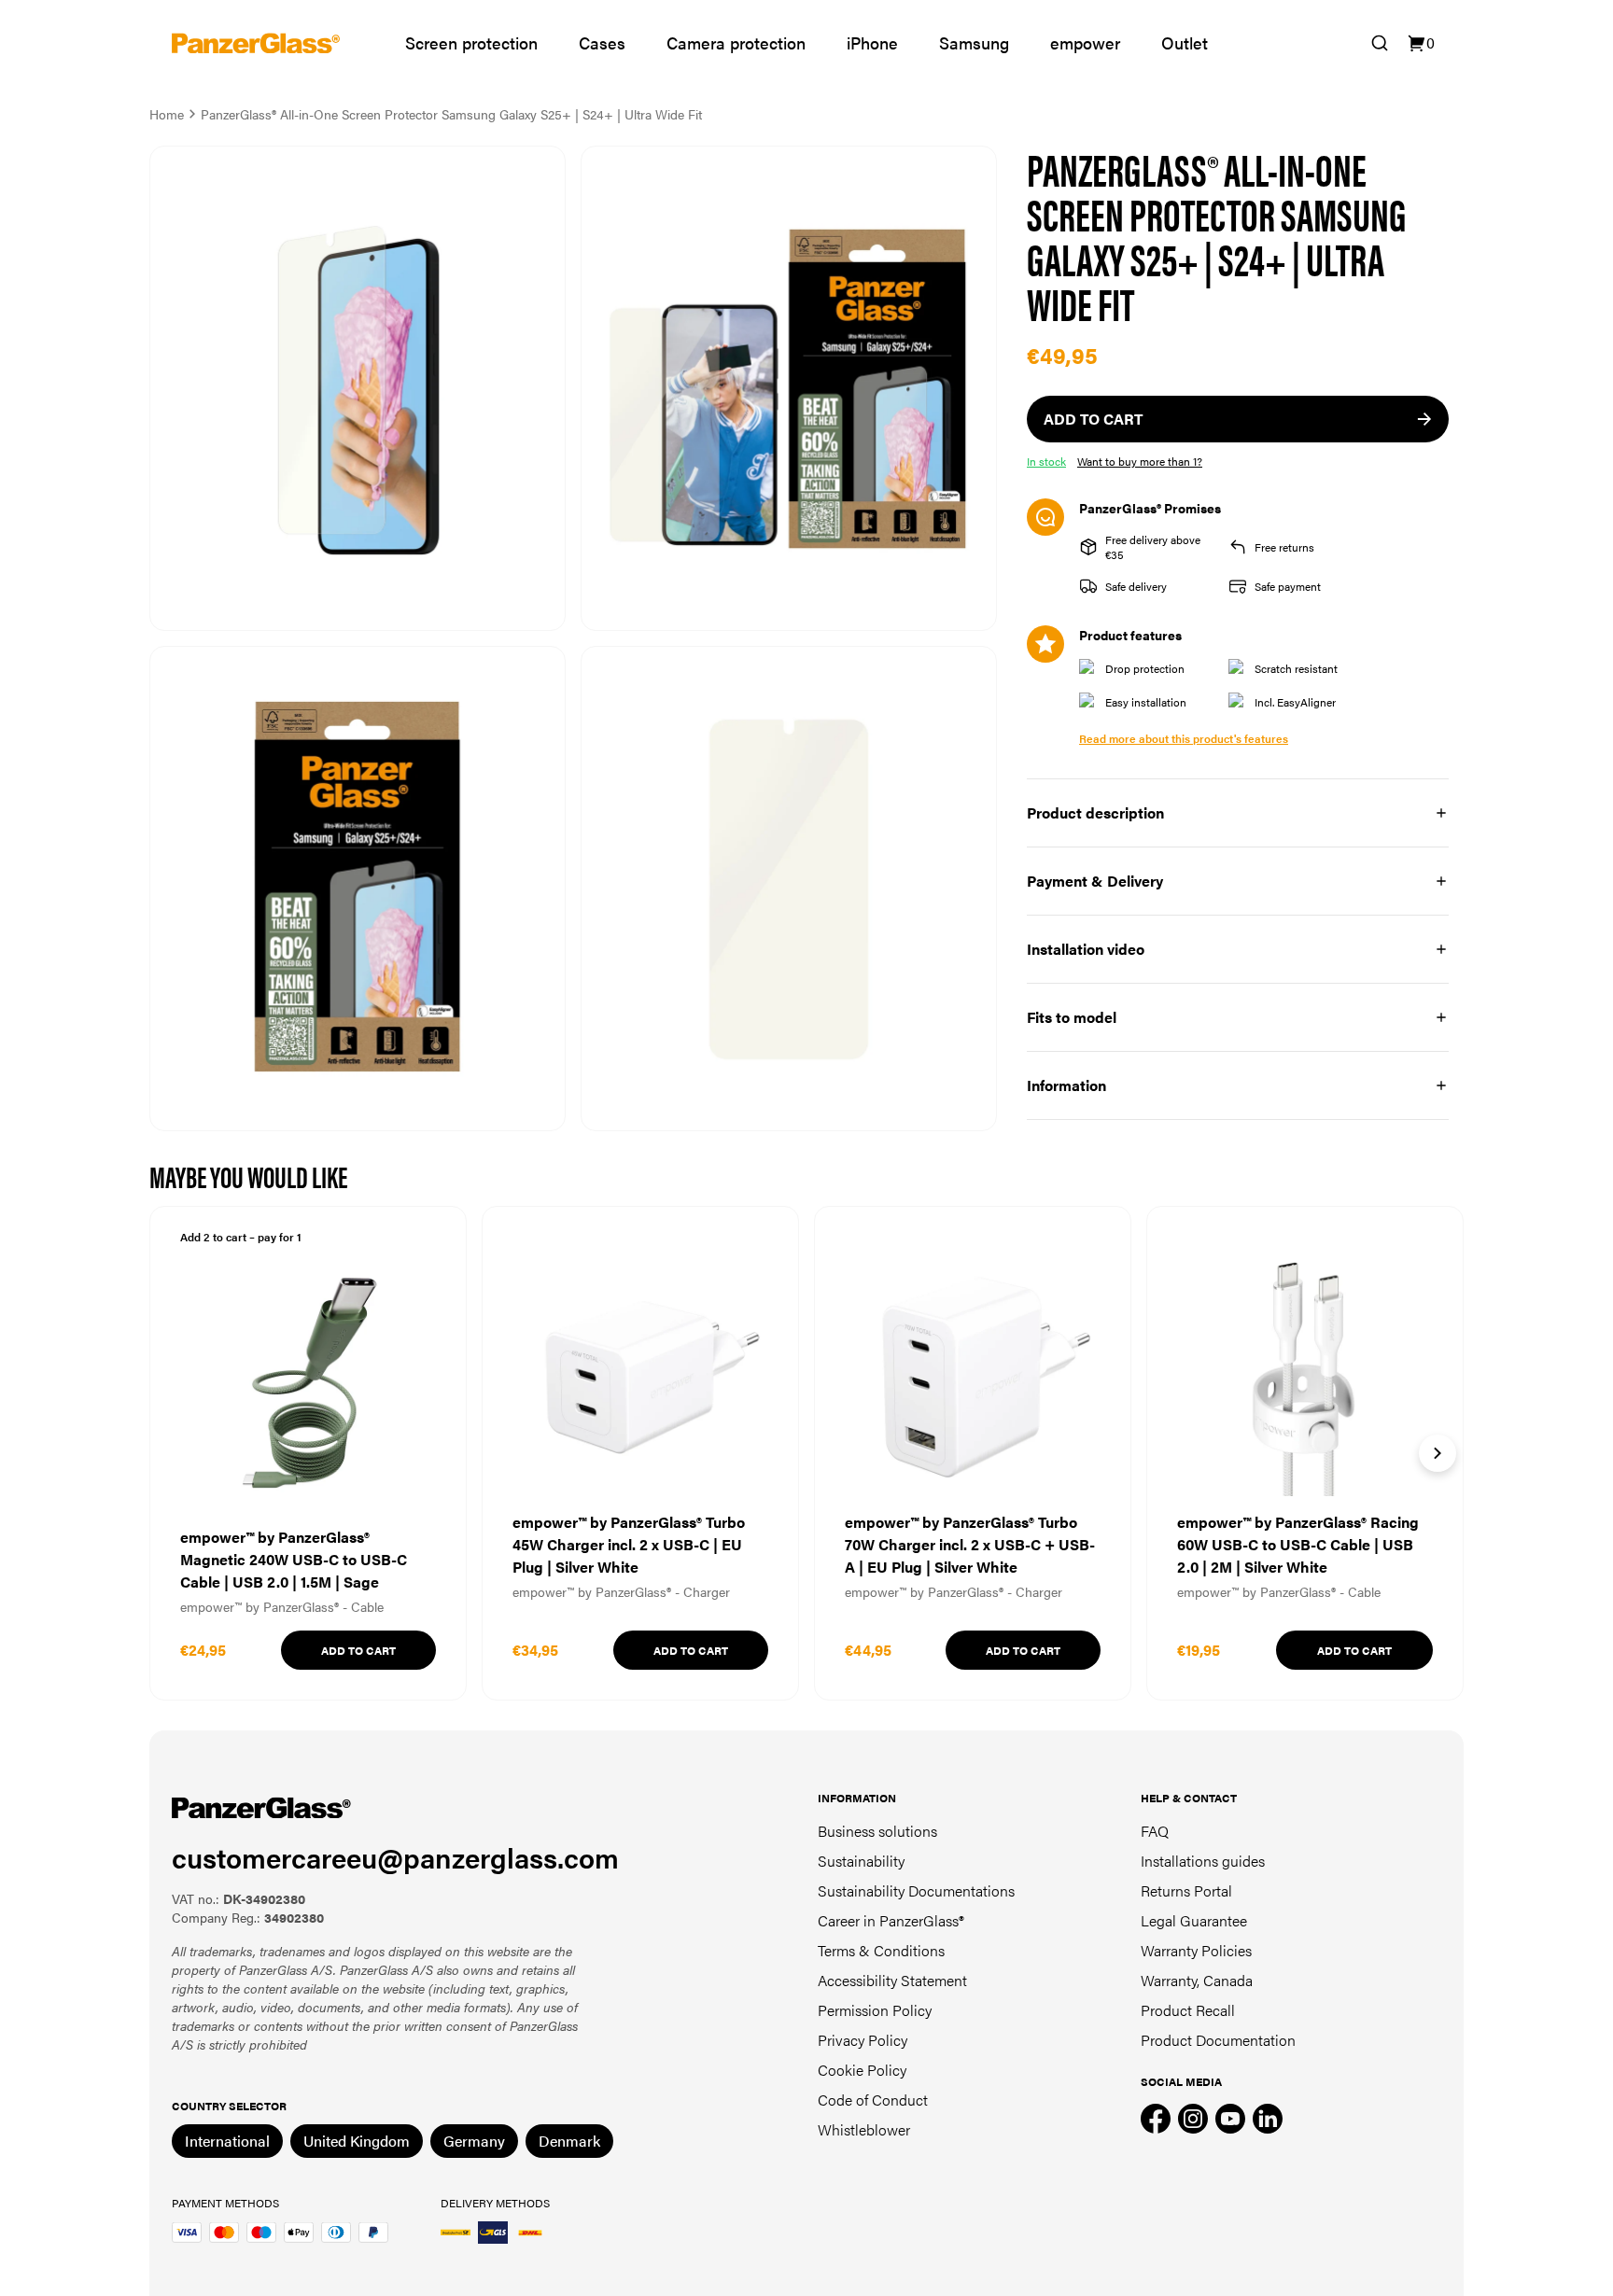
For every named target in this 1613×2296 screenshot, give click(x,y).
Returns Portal (1186, 1890)
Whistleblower (864, 2129)
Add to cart (358, 1650)
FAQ (1155, 1831)
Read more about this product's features (1184, 738)
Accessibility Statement (892, 1980)
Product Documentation (1218, 2040)
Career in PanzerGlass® (891, 1920)
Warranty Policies (1196, 1950)
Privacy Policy (863, 2040)
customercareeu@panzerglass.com (395, 1857)
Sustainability (861, 1861)
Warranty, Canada (1197, 1980)
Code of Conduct (873, 2100)
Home (167, 114)
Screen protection (471, 42)
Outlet (1185, 42)
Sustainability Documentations (916, 1890)
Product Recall (1188, 2010)
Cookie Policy (862, 2070)
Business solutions (877, 1831)
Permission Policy (875, 2010)
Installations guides (1203, 1861)
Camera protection (736, 42)
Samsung (974, 42)
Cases (602, 42)
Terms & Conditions (881, 1950)
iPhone (872, 42)
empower (1085, 42)
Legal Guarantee (1194, 1920)
